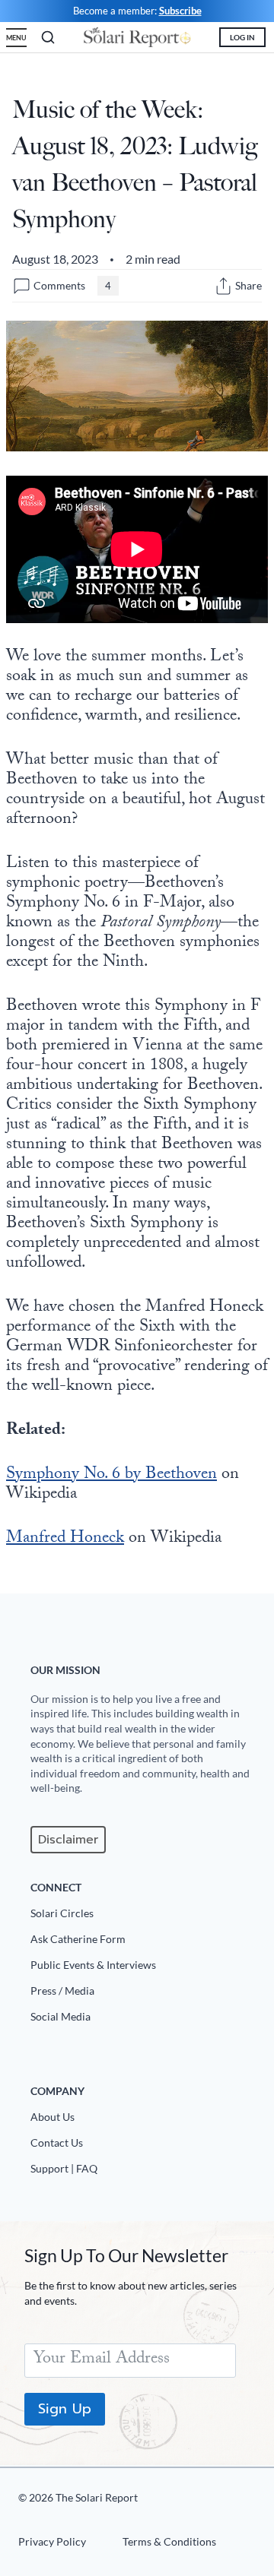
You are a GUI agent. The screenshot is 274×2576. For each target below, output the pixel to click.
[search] (48, 37)
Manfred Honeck (65, 1539)
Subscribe (180, 11)
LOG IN (242, 37)
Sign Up (65, 2409)
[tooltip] (223, 286)
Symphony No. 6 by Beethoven (112, 1475)
